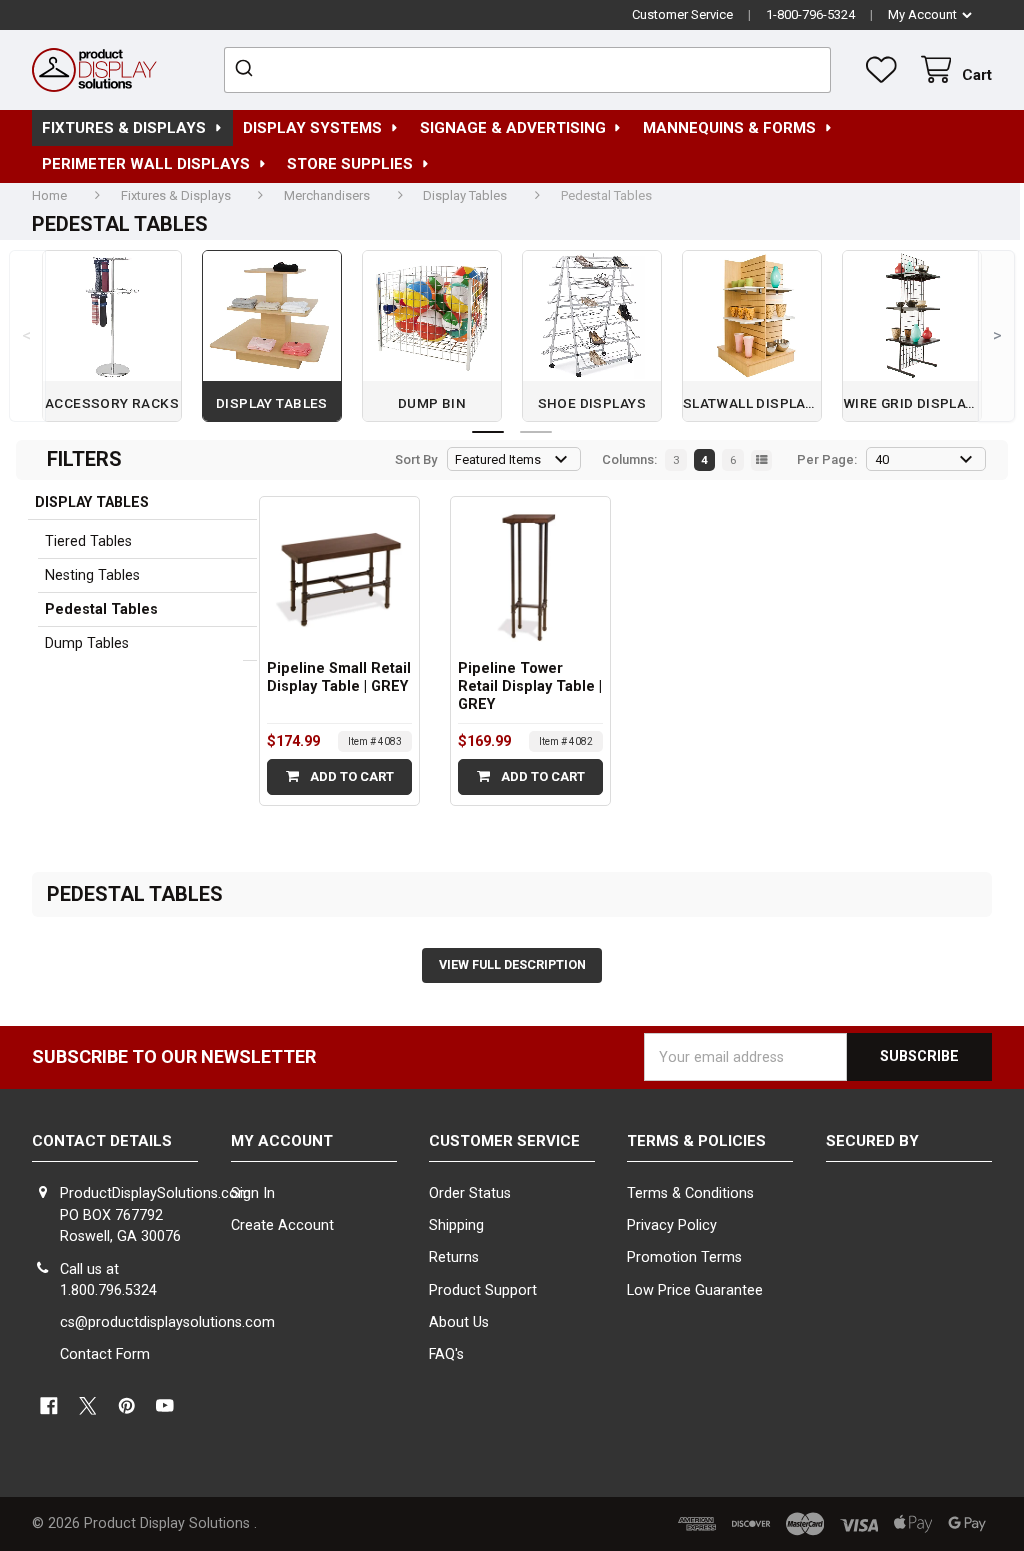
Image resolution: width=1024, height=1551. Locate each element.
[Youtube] (165, 1405)
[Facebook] (48, 1405)
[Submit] (246, 70)
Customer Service (682, 14)
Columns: (629, 459)
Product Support (483, 1290)
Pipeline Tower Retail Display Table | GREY (530, 686)
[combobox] (527, 70)
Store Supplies (350, 164)
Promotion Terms (684, 1257)
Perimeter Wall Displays (146, 164)
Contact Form (105, 1354)
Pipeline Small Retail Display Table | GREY (339, 677)
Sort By (416, 459)
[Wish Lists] (885, 70)
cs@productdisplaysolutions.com (167, 1322)
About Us (459, 1322)
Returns (454, 1257)
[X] (87, 1405)
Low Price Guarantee (695, 1290)
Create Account (282, 1225)
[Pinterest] (126, 1405)
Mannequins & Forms (729, 128)
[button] (909, 1219)
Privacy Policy (672, 1225)
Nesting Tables (92, 575)
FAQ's (446, 1354)
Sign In (253, 1193)
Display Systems (312, 128)
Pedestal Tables (101, 609)
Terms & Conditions (690, 1193)
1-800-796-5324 (810, 14)
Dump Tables (87, 643)
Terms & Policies (696, 1141)
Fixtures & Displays (124, 128)
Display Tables (92, 502)
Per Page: (827, 459)
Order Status (470, 1193)
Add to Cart (350, 776)
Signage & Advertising (513, 128)
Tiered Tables (88, 541)
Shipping (456, 1225)
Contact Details (102, 1141)
